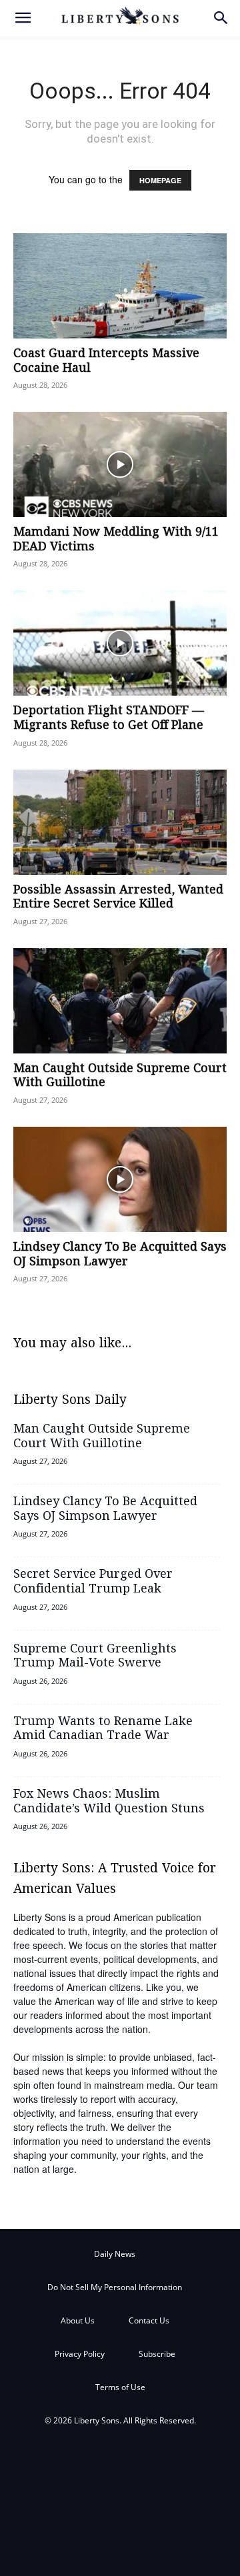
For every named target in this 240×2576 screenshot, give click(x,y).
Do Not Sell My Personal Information (115, 2287)
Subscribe (157, 2354)
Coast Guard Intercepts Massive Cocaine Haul (106, 361)
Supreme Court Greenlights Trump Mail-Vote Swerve (95, 1656)
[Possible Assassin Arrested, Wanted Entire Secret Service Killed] (120, 822)
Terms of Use (120, 2387)
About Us (78, 2320)
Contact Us (149, 2320)
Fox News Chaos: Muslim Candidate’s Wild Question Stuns (109, 1802)
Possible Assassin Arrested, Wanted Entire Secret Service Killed (118, 898)
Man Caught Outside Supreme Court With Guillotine (120, 1076)
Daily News (115, 2254)
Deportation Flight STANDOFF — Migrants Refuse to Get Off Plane (109, 718)
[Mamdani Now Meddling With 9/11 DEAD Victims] (120, 464)
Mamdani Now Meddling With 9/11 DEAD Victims (116, 540)
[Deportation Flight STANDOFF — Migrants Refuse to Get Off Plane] (120, 643)
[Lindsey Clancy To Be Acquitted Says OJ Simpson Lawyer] (120, 1179)
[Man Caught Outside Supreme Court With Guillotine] (120, 1001)
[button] (23, 18)
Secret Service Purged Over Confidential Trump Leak (93, 1582)
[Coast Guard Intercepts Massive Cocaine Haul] (120, 286)
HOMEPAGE (160, 180)
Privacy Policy (80, 2354)
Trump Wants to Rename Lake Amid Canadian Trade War (103, 1729)
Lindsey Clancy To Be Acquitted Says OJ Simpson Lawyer (120, 1255)
